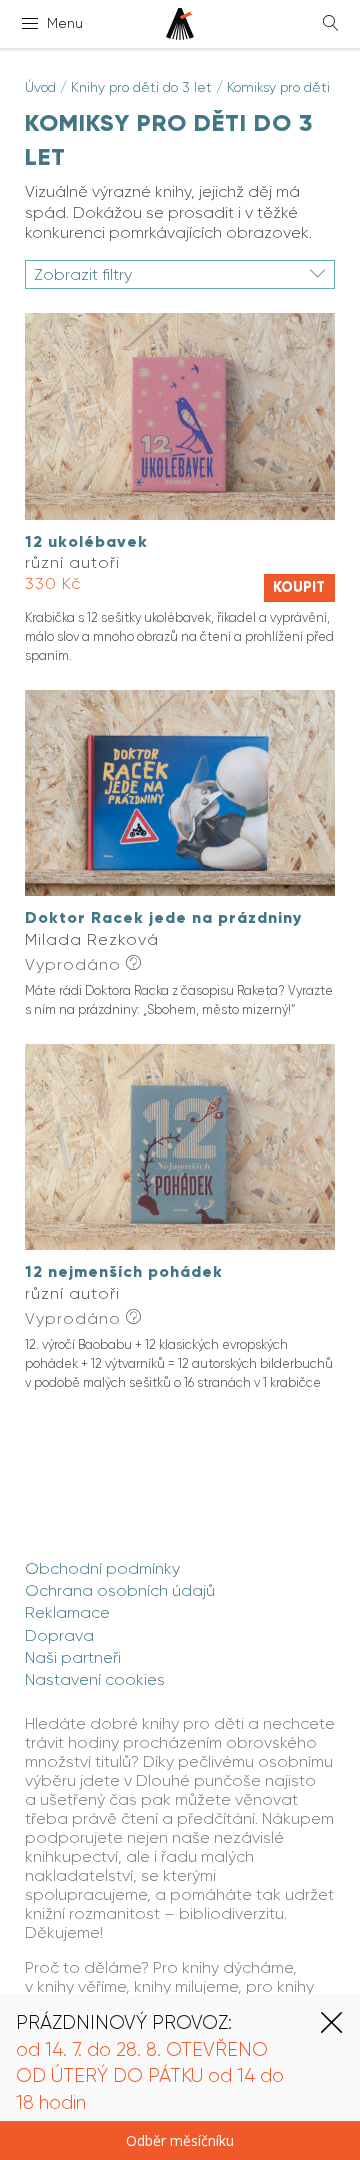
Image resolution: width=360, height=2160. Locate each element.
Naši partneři (73, 1657)
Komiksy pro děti (278, 87)
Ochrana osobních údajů (120, 1590)
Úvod (40, 87)
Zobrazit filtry (83, 274)
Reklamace (67, 1612)
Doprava (59, 1635)
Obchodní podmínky (102, 1568)
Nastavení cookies (95, 1679)
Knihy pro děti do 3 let (141, 87)
